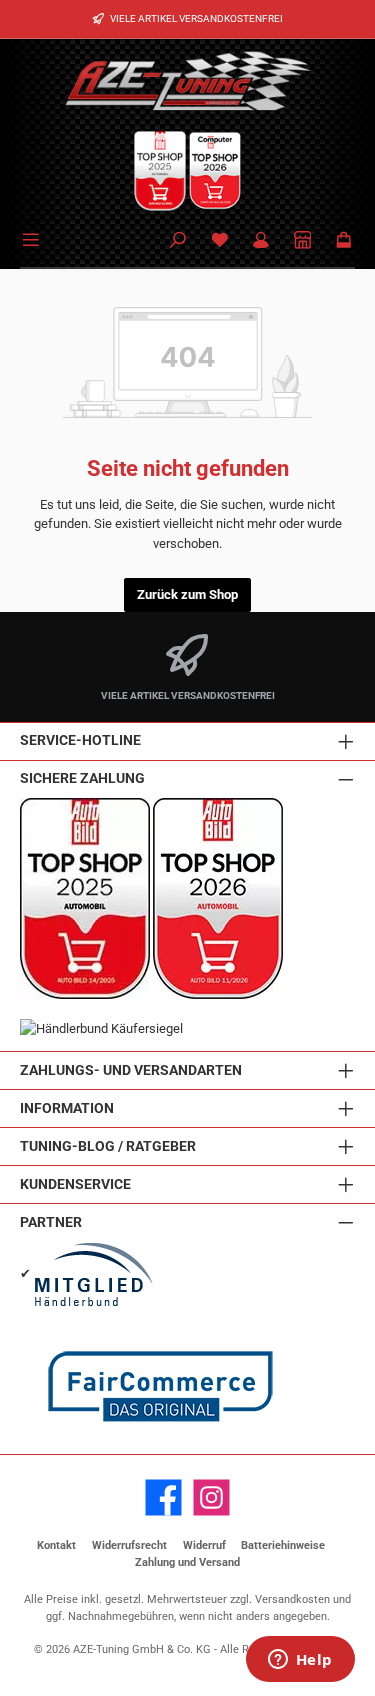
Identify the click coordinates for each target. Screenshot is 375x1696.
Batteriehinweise (283, 1545)
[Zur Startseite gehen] (188, 80)
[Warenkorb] (344, 241)
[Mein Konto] (261, 241)
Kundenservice (75, 1184)
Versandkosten (292, 1599)
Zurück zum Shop (187, 594)
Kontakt (56, 1545)
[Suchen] (178, 241)
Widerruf (204, 1545)
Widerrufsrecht (129, 1545)
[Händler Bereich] (303, 241)
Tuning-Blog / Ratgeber (108, 1146)
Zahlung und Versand (187, 1562)
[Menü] (34, 238)
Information (67, 1108)
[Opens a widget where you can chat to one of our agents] (300, 1661)
